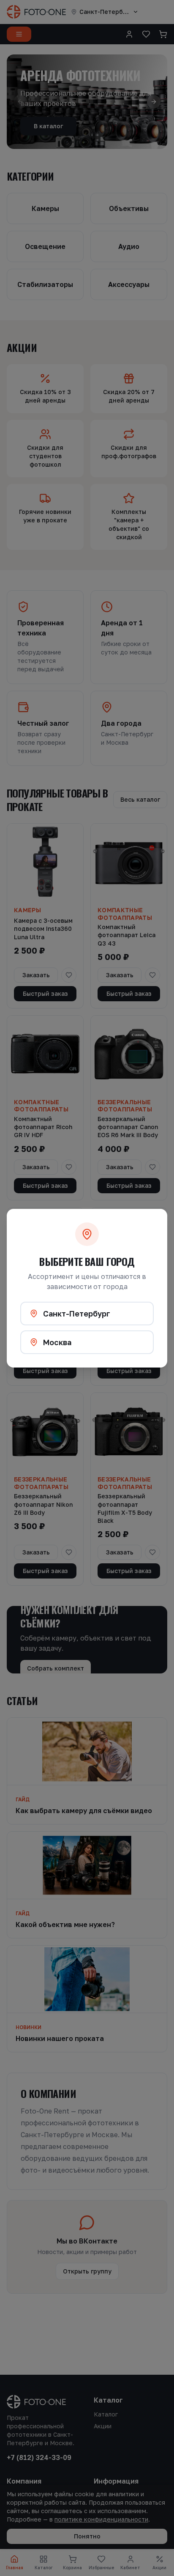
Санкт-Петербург (77, 1314)
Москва (57, 1342)
